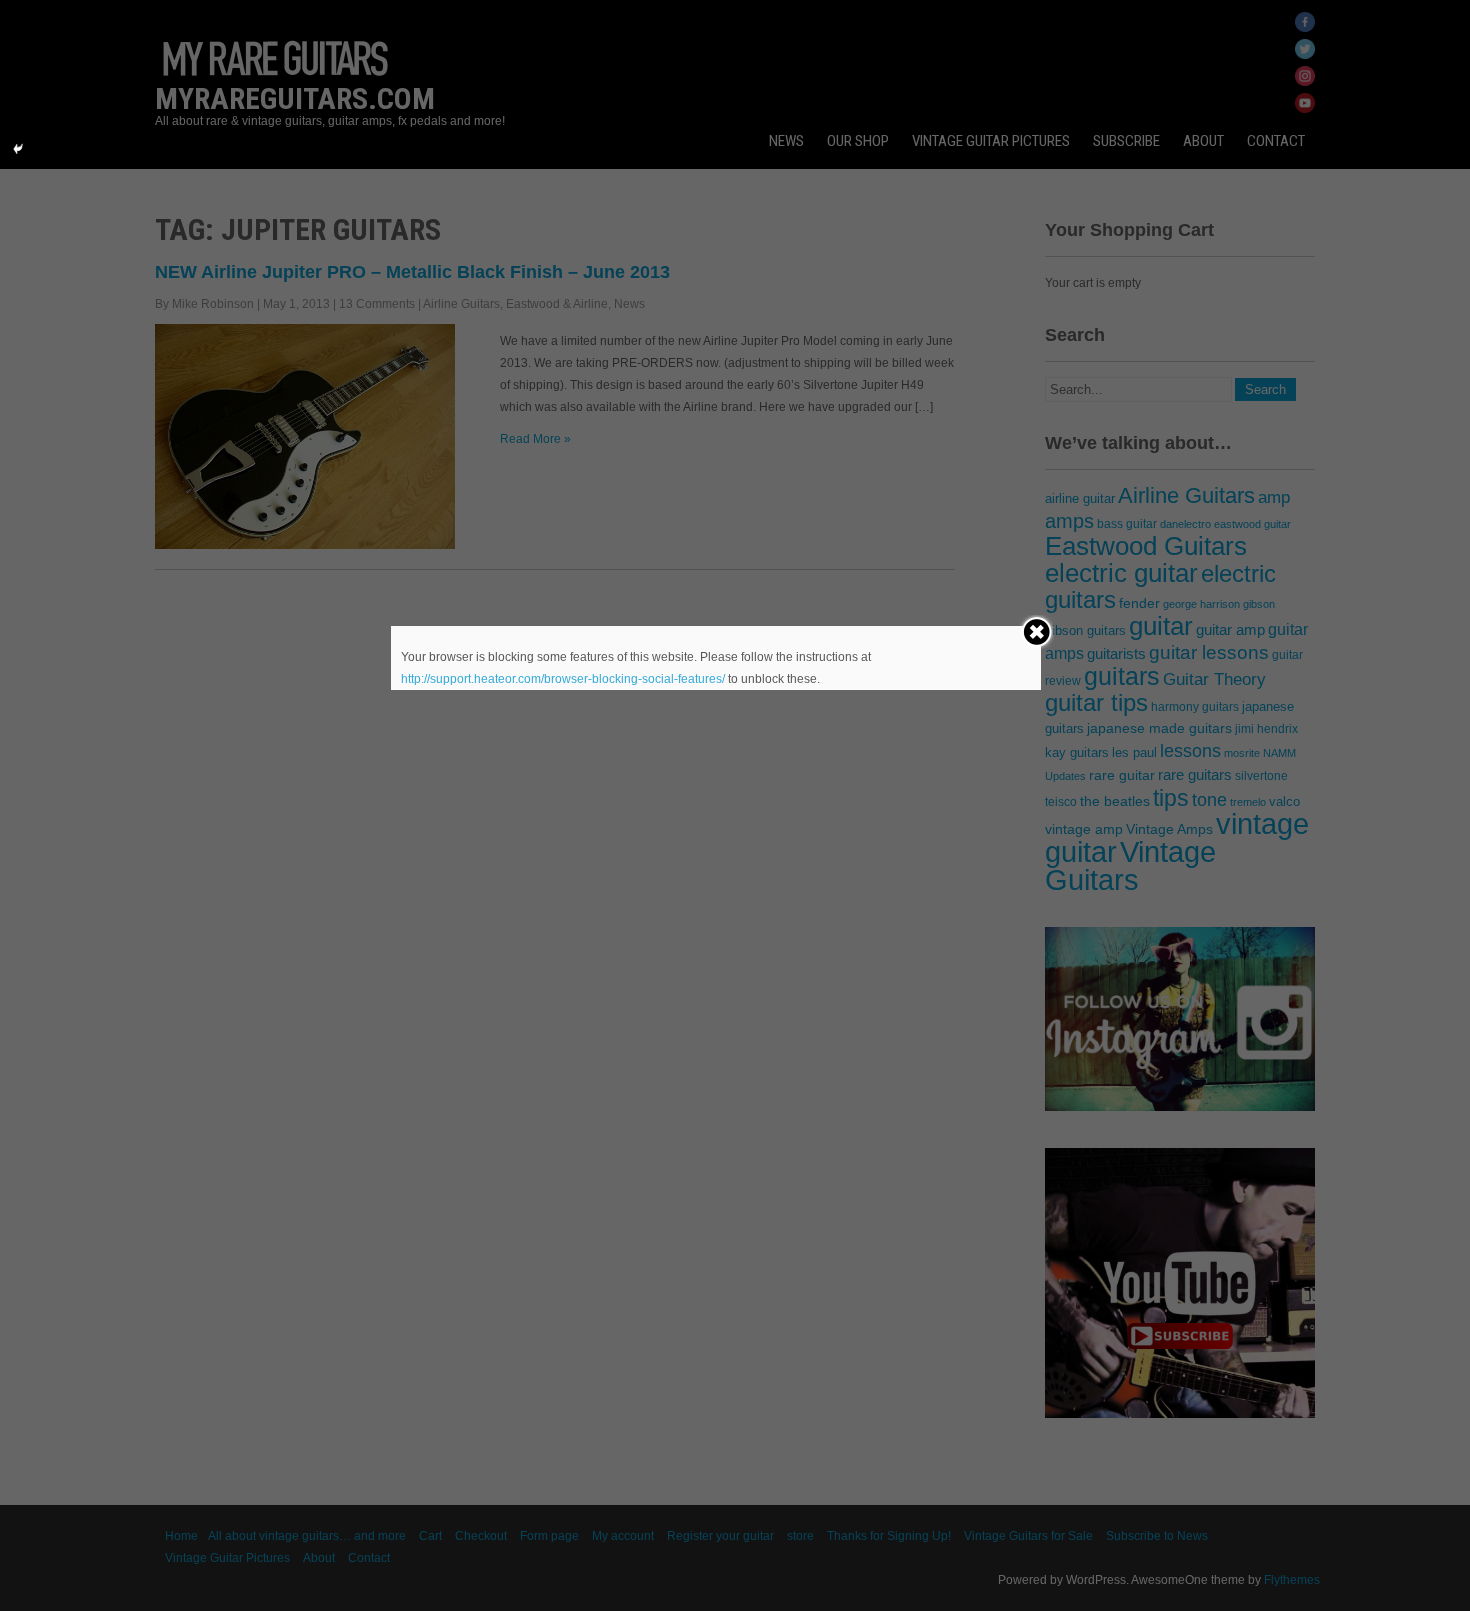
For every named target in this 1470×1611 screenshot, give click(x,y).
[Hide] (18, 149)
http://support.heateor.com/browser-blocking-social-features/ (563, 679)
